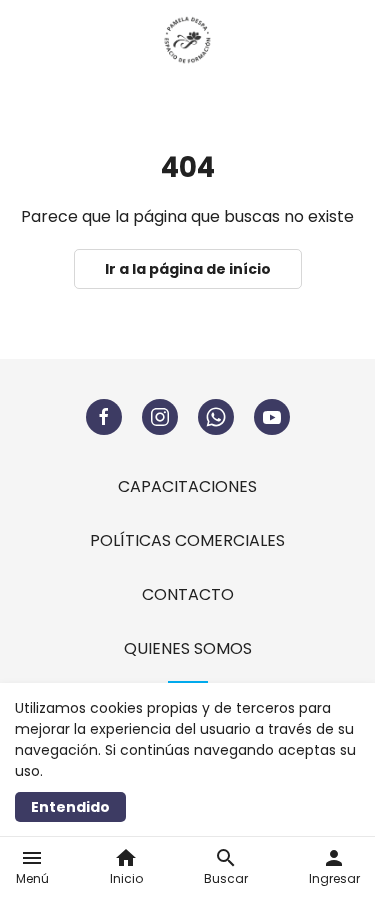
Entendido (70, 807)
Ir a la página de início (188, 269)
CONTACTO (188, 594)
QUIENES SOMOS (188, 648)
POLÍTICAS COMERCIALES (187, 540)
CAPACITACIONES (187, 486)
